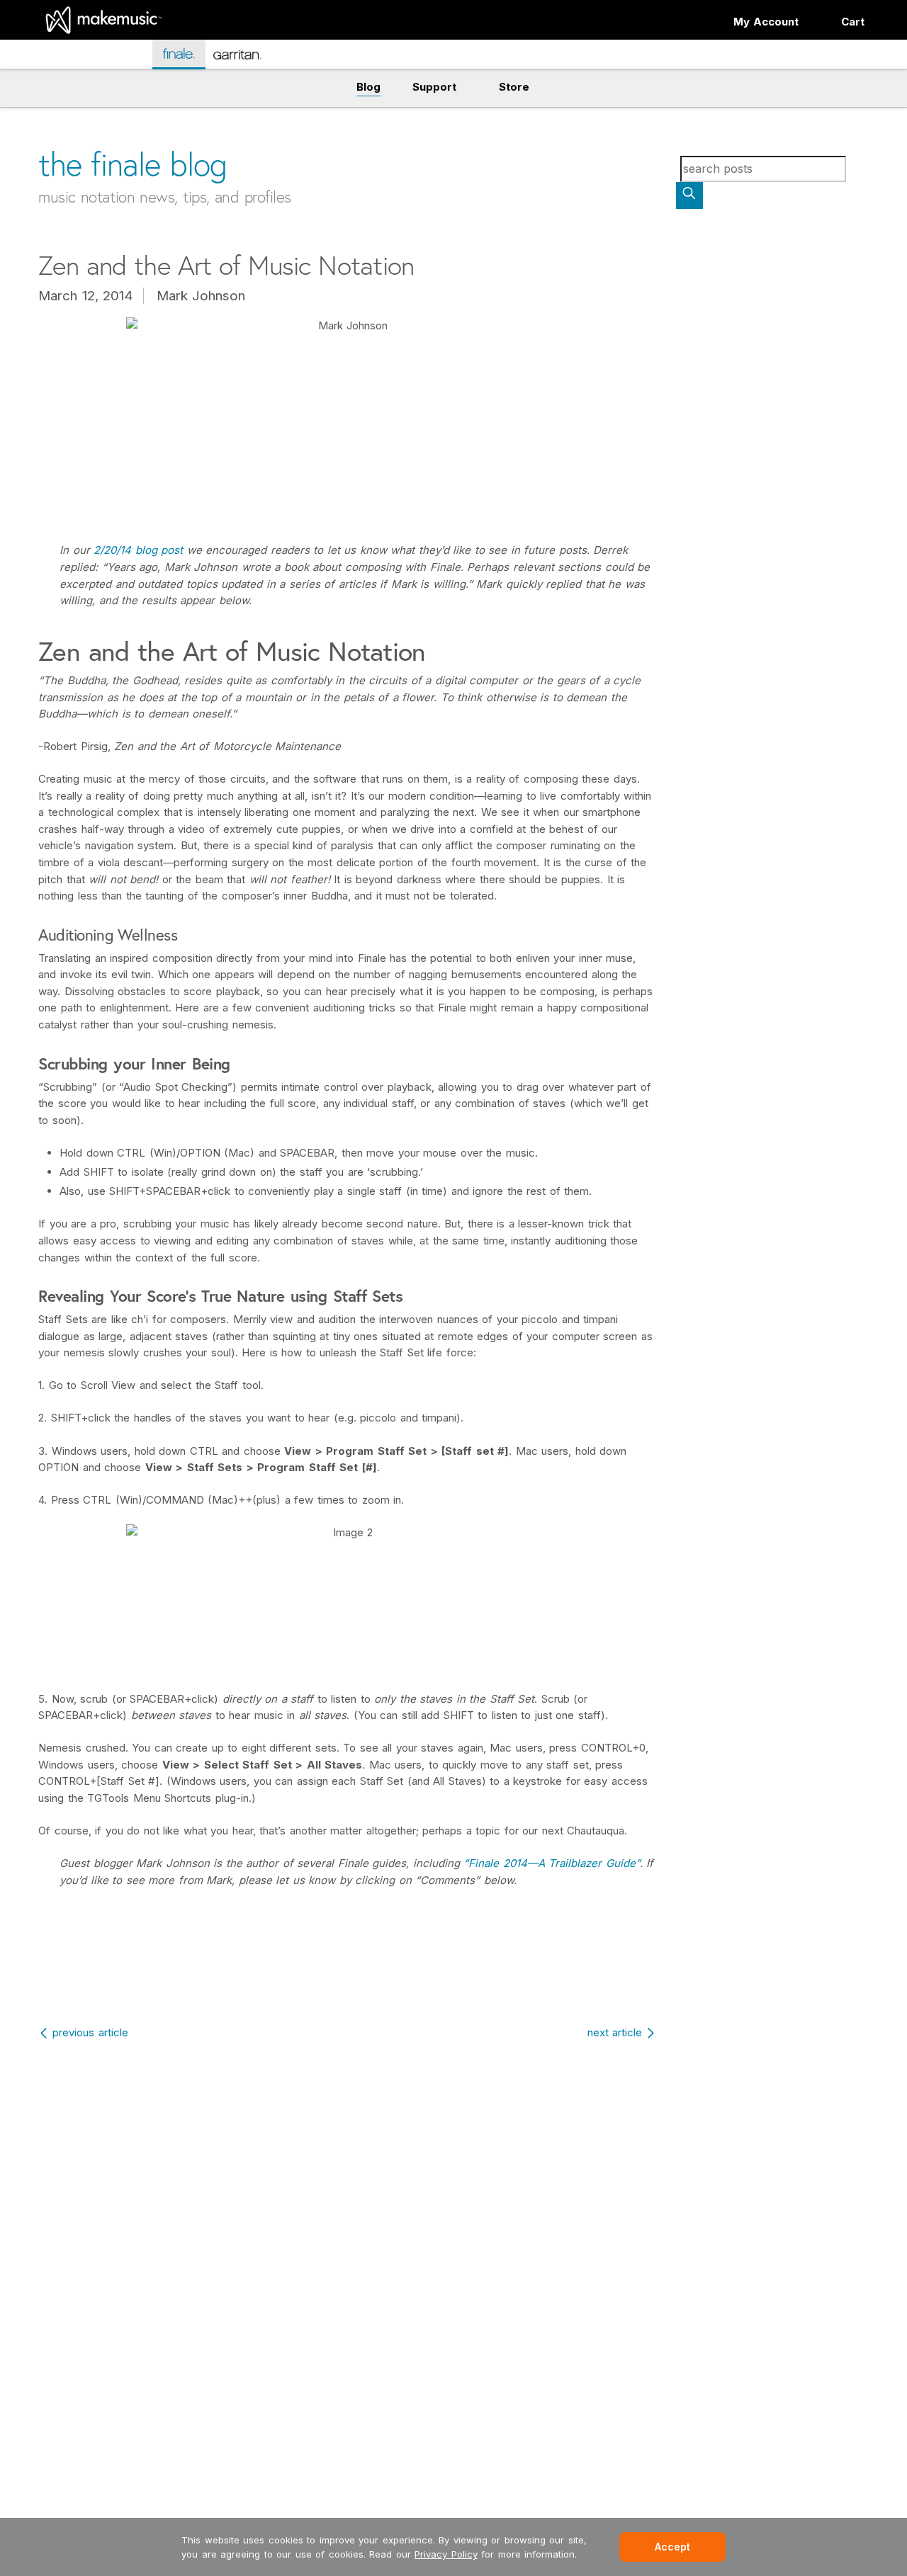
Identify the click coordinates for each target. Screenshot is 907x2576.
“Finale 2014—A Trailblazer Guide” (552, 1863)
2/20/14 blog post (138, 550)
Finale (186, 53)
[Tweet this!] (349, 1979)
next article (615, 2032)
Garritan (247, 61)
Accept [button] (672, 2547)
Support (434, 87)
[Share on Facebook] (317, 1979)
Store (514, 87)
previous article (90, 2032)
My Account (766, 22)
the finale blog (133, 164)
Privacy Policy (446, 2554)
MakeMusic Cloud (91, 56)
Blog (368, 87)
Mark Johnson (201, 296)
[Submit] (689, 195)
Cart (853, 22)
